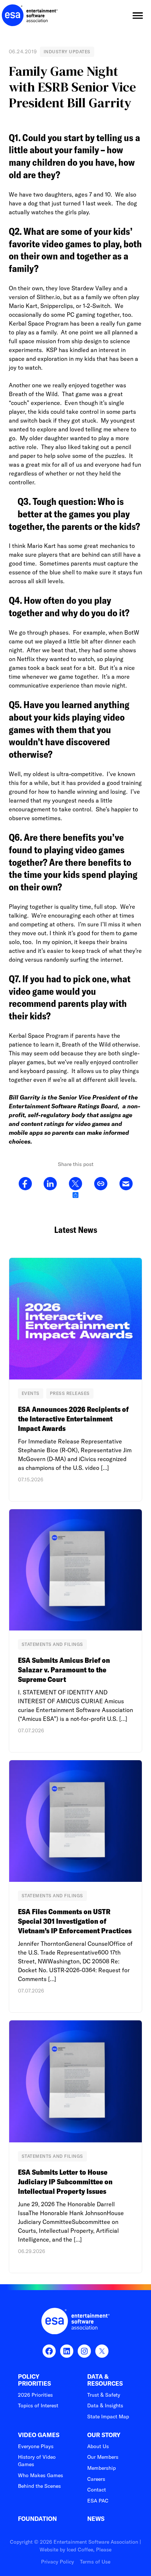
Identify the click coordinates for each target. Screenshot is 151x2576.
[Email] (126, 1184)
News (96, 2519)
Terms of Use (95, 2562)
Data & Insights (105, 2405)
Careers (96, 2479)
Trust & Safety (104, 2395)
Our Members (103, 2457)
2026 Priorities (35, 2395)
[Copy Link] (101, 1184)
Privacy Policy (58, 2562)
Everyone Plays (36, 2446)
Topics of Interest (38, 2405)
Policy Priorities (34, 2380)
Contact (97, 2490)
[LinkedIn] (50, 1184)
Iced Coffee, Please (89, 2550)
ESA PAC (98, 2501)
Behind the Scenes (39, 2486)
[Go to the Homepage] (30, 15)
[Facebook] (25, 1184)
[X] (75, 1184)
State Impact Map (108, 2417)
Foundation (37, 2519)
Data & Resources (105, 2380)
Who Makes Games (40, 2475)
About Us (98, 2446)
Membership (102, 2468)
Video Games (39, 2435)
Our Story (104, 2435)
